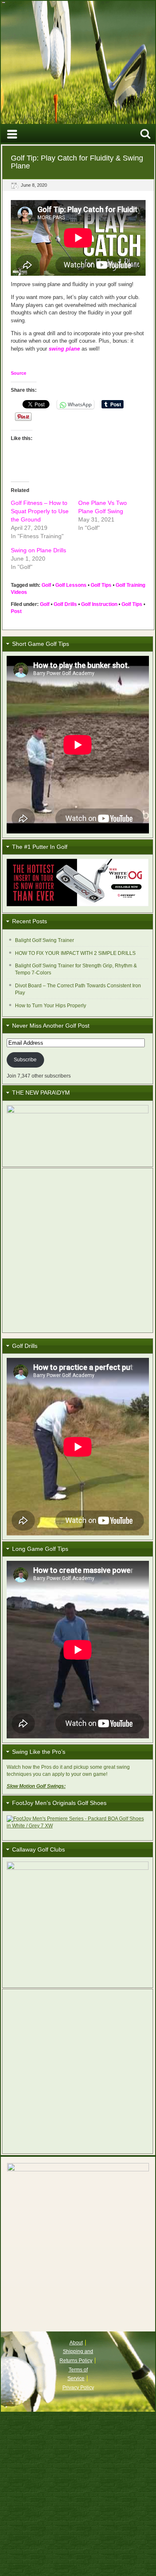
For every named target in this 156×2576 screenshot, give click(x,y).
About (76, 2343)
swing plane (64, 349)
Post (16, 611)
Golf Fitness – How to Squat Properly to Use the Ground (40, 511)
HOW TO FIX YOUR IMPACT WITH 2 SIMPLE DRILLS (75, 953)
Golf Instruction (99, 604)
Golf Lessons (71, 585)
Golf (46, 585)
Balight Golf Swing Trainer (45, 940)
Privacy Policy (78, 2388)
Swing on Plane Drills (38, 550)
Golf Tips (101, 585)
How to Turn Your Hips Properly (51, 1006)
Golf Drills (65, 604)
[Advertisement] (78, 1250)
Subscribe (25, 1060)
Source (19, 373)
